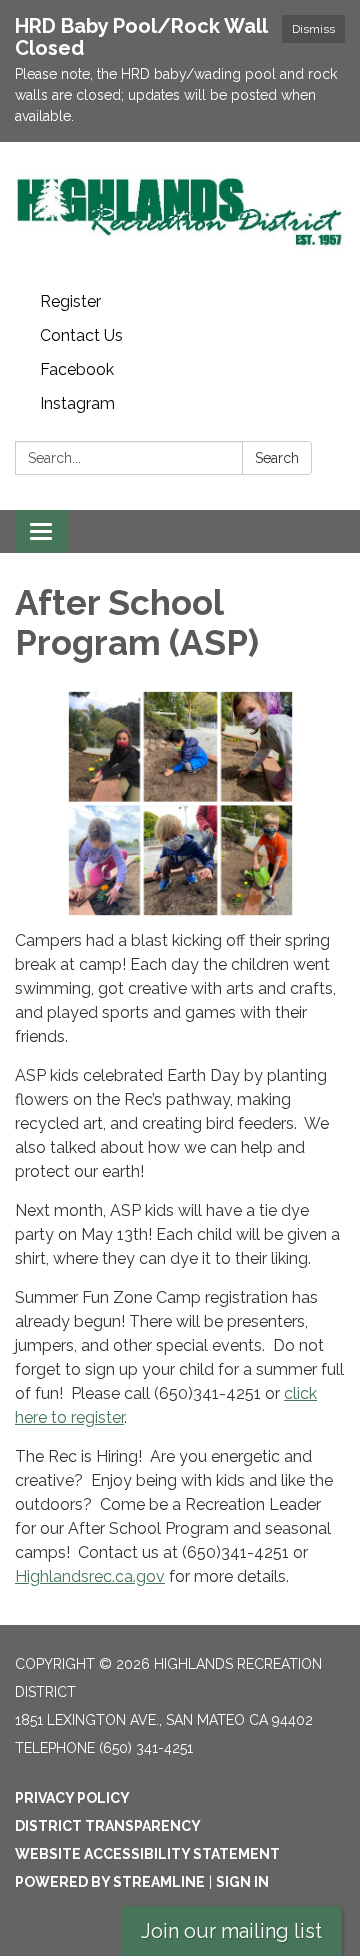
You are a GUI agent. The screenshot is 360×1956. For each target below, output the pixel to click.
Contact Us (81, 335)
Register (70, 301)
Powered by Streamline (110, 1882)
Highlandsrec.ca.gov (90, 1576)
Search (277, 458)
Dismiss (313, 29)
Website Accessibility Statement (147, 1854)
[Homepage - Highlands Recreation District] (180, 213)
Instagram (77, 403)
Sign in (242, 1882)
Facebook (77, 369)
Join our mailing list (231, 1931)
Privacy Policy (72, 1798)
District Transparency (108, 1826)
